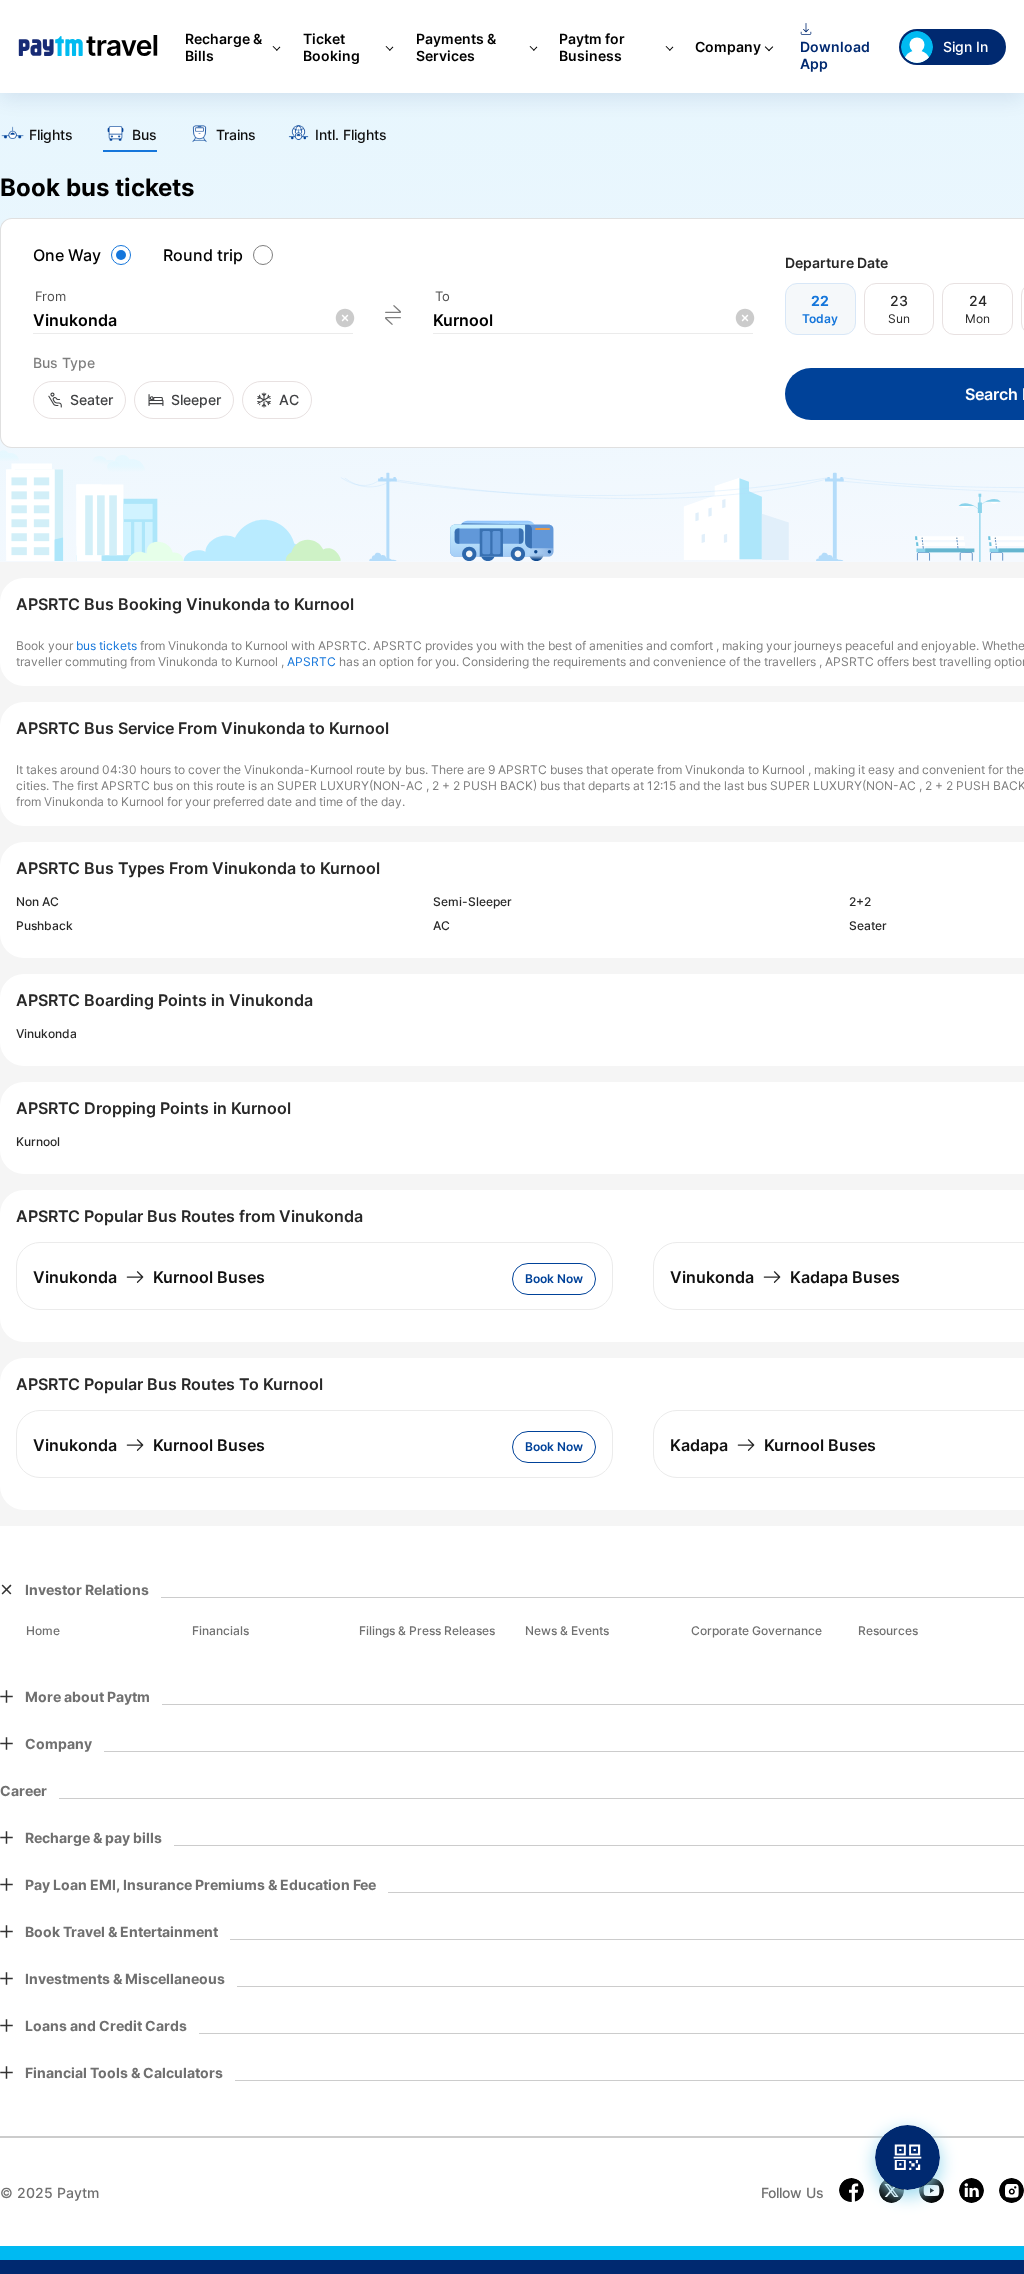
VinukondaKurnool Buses (149, 1277)
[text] (36, 136)
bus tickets (106, 645)
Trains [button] (236, 135)
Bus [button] (144, 135)
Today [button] (820, 318)
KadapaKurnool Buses (773, 1445)
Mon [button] (977, 318)
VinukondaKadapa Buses (785, 1277)
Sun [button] (899, 318)
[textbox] (193, 320)
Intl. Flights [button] (351, 135)
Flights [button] (51, 135)
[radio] (85, 255)
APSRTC (311, 661)
